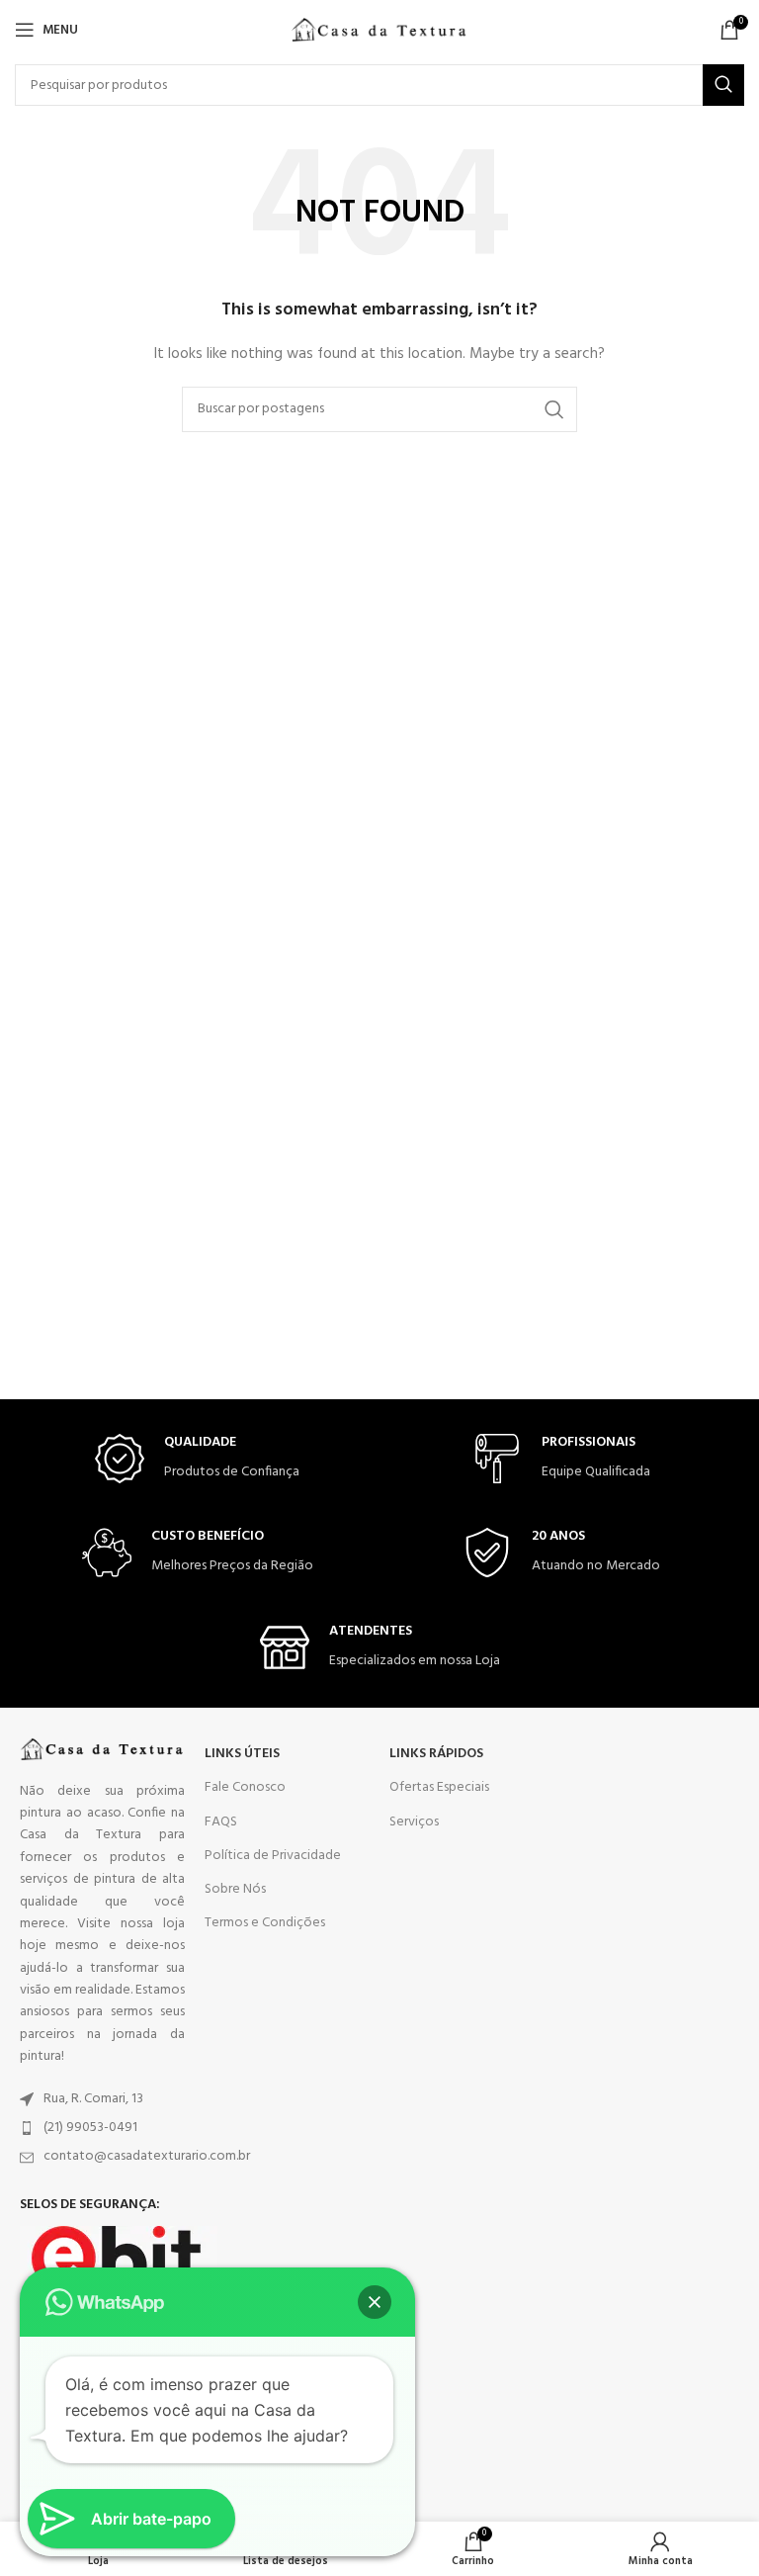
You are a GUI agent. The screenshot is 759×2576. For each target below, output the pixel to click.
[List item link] (102, 2099)
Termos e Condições (265, 1923)
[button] (375, 2302)
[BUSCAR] (723, 85)
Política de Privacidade (273, 1856)
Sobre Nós (235, 1889)
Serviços (414, 1822)
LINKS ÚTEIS (242, 1754)
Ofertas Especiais (439, 1787)
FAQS (221, 1822)
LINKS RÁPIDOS (436, 1754)
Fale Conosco (245, 1787)
